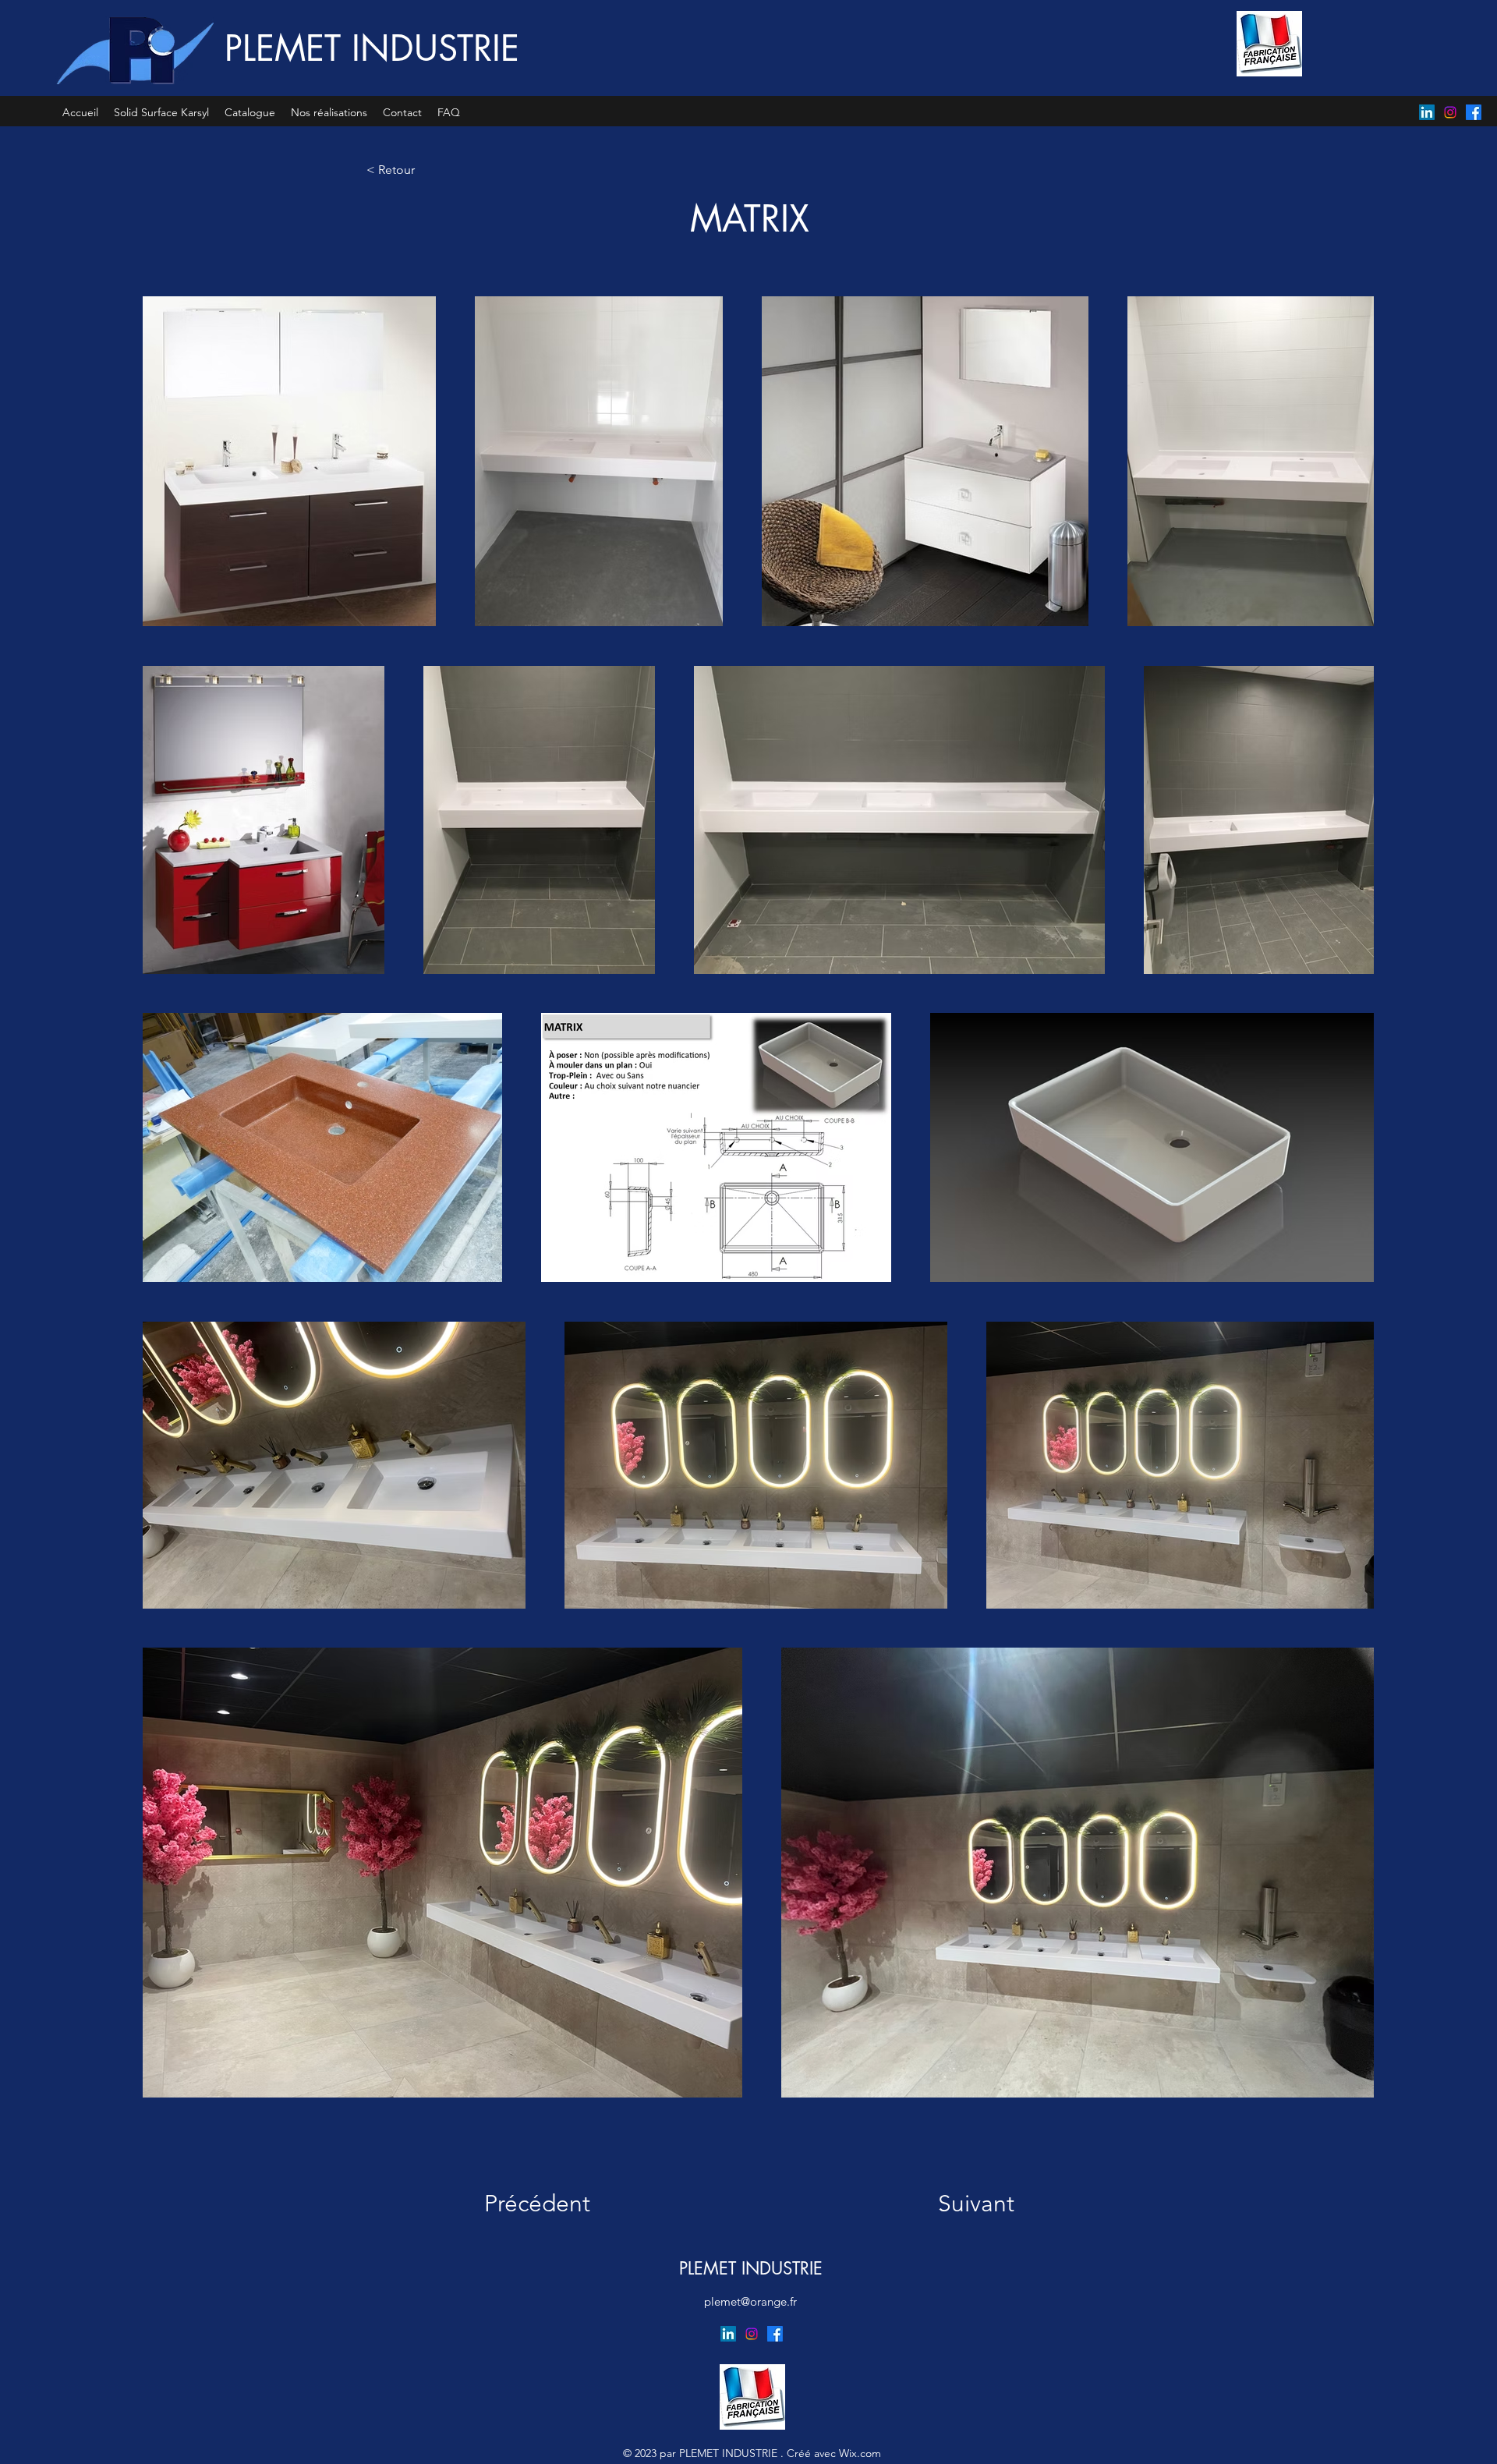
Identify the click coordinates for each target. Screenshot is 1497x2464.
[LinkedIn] (1427, 112)
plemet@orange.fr (750, 2301)
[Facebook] (1474, 112)
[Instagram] (1450, 112)
